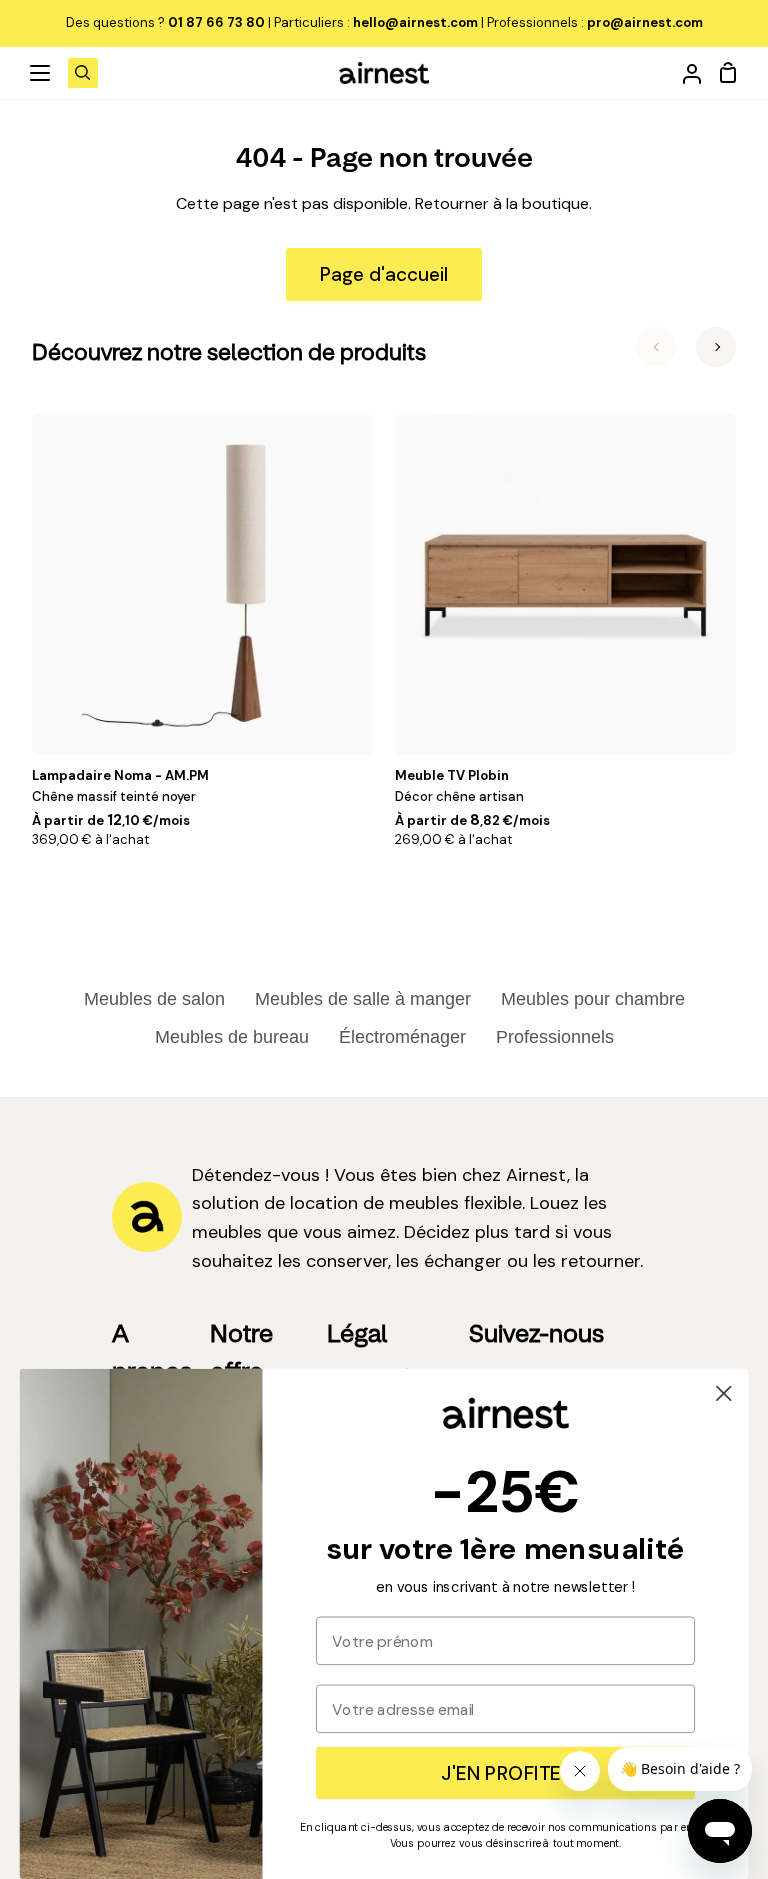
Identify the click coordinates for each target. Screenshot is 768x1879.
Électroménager (402, 1037)
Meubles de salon (154, 999)
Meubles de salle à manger (363, 999)
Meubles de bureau (232, 1037)
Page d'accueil (384, 274)
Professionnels (555, 1037)
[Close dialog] (724, 1393)
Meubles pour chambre (593, 999)
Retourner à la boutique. (503, 203)
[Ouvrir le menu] (41, 73)
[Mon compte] (684, 73)
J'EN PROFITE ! (505, 1772)
